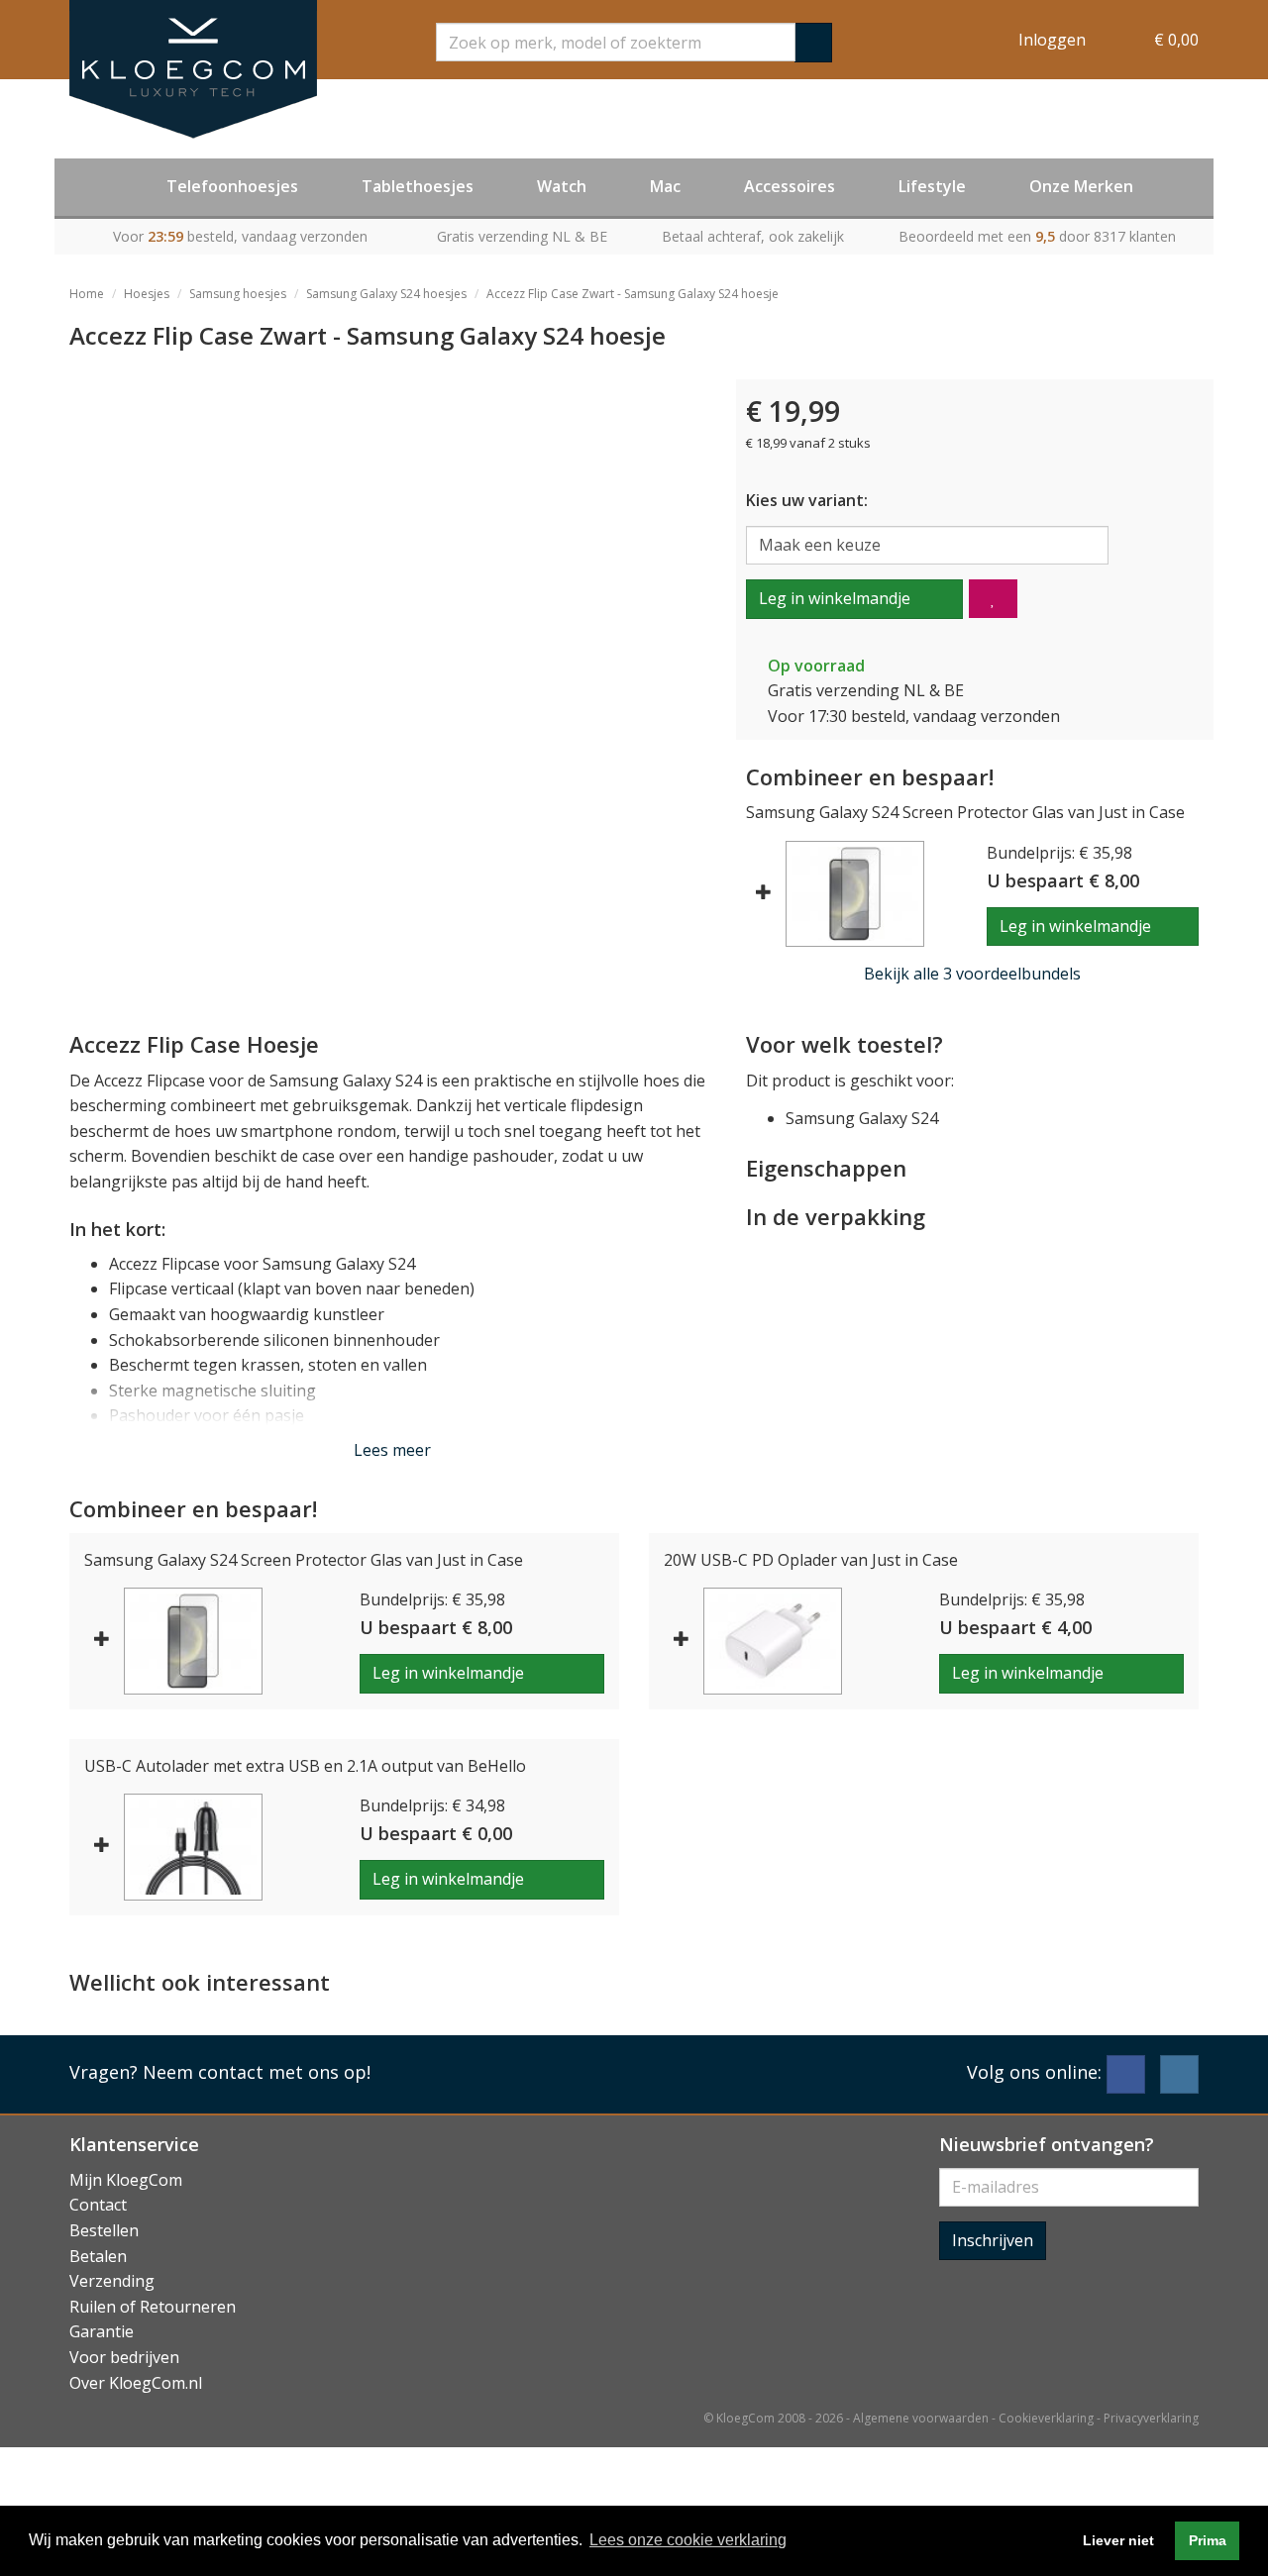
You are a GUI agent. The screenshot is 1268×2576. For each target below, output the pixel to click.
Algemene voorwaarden (921, 2418)
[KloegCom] (193, 69)
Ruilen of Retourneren (153, 2307)
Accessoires (790, 186)
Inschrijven (993, 2240)
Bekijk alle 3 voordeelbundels (972, 974)
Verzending (112, 2281)
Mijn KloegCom (126, 2180)
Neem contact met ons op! (257, 2072)
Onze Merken (1081, 186)
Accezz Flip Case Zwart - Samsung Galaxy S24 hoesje (633, 294)
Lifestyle (932, 186)
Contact (98, 2205)
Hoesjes (147, 294)
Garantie (102, 2331)
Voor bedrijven (124, 2357)
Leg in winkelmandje (835, 598)
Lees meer (392, 1450)
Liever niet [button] (1118, 2540)
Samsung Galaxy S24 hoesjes (386, 294)
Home (87, 294)
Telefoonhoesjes (232, 186)
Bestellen (104, 2230)
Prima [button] (1208, 2540)
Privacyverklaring (1151, 2418)
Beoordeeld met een (1037, 236)
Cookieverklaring (1046, 2418)
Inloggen (1052, 40)
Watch (562, 186)
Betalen (98, 2256)
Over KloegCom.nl (136, 2383)
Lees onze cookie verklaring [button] (688, 2540)
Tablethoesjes (418, 186)
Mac (665, 186)
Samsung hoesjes (238, 294)
